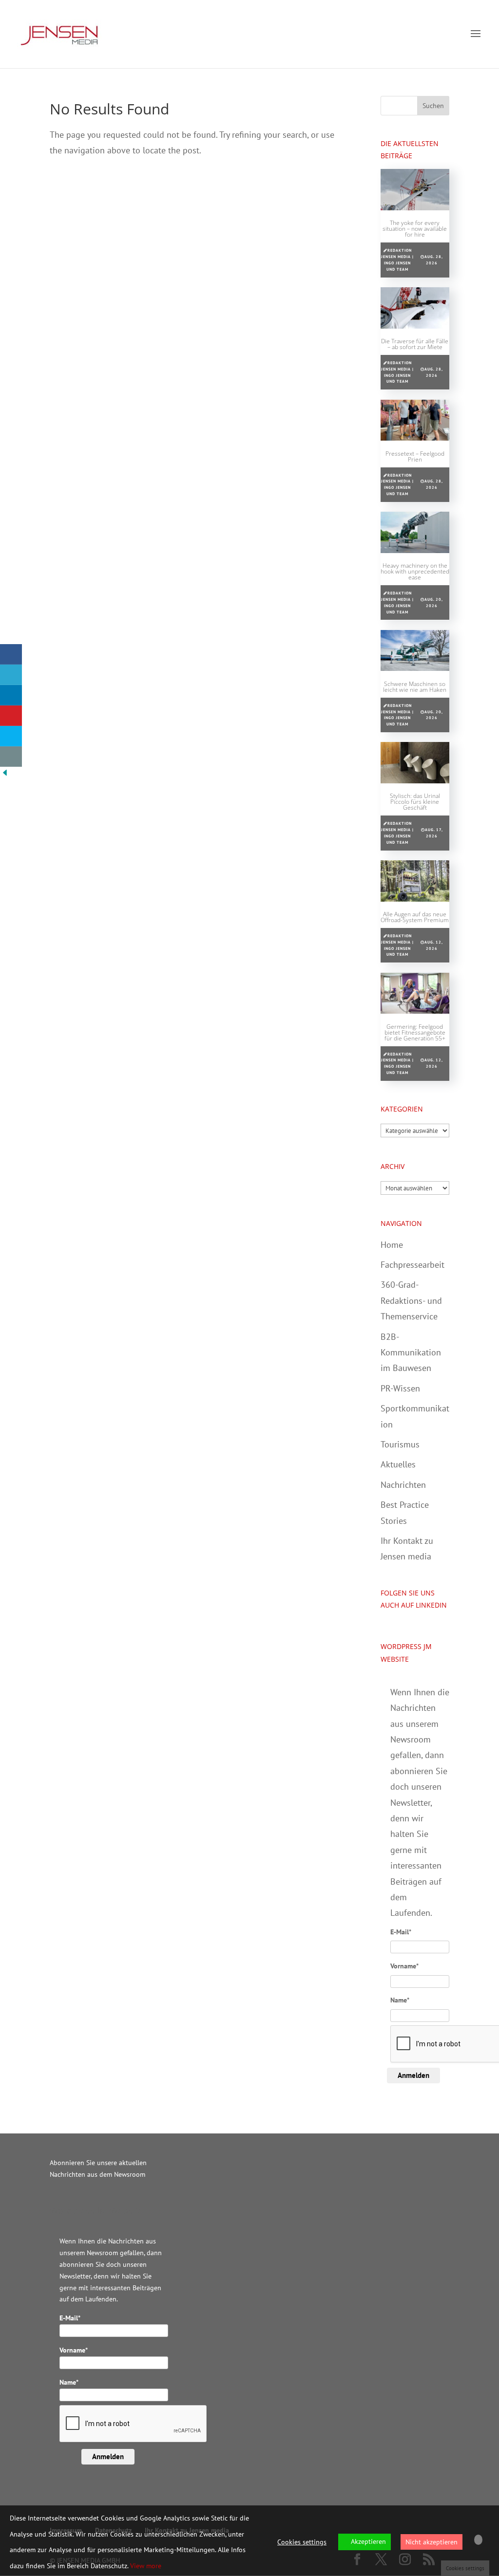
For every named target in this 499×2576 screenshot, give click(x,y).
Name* (400, 2000)
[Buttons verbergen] (5, 774)
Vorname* (404, 1966)
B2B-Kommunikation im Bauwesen (411, 1353)
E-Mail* (401, 1932)
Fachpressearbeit (413, 1265)
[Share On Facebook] (11, 654)
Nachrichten (403, 1485)
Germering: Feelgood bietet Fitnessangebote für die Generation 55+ (415, 1032)
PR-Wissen (400, 1388)
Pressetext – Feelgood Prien (415, 456)
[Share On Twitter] (11, 675)
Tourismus (400, 1444)
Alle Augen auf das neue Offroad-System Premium (415, 917)
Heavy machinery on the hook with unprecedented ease (415, 571)
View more (146, 2566)
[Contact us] (11, 757)
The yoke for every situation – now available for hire (415, 229)
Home (392, 1245)
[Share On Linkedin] (11, 695)
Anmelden (413, 2075)
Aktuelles (398, 1464)
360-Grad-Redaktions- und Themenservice (411, 1300)
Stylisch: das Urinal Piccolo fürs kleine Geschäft (415, 802)
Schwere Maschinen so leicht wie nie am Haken (415, 687)
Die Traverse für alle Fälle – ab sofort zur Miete (415, 344)
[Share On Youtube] (11, 716)
